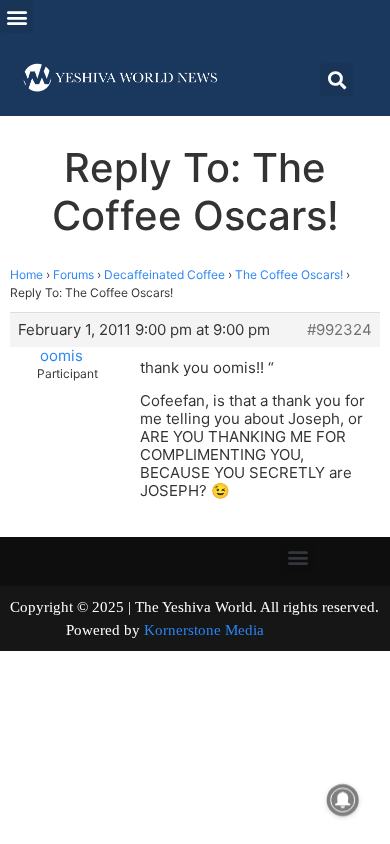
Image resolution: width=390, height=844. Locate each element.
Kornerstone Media (204, 630)
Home (26, 274)
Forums (73, 274)
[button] (16, 16)
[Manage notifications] (343, 800)
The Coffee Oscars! (289, 274)
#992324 (339, 330)
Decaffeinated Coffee (164, 274)
